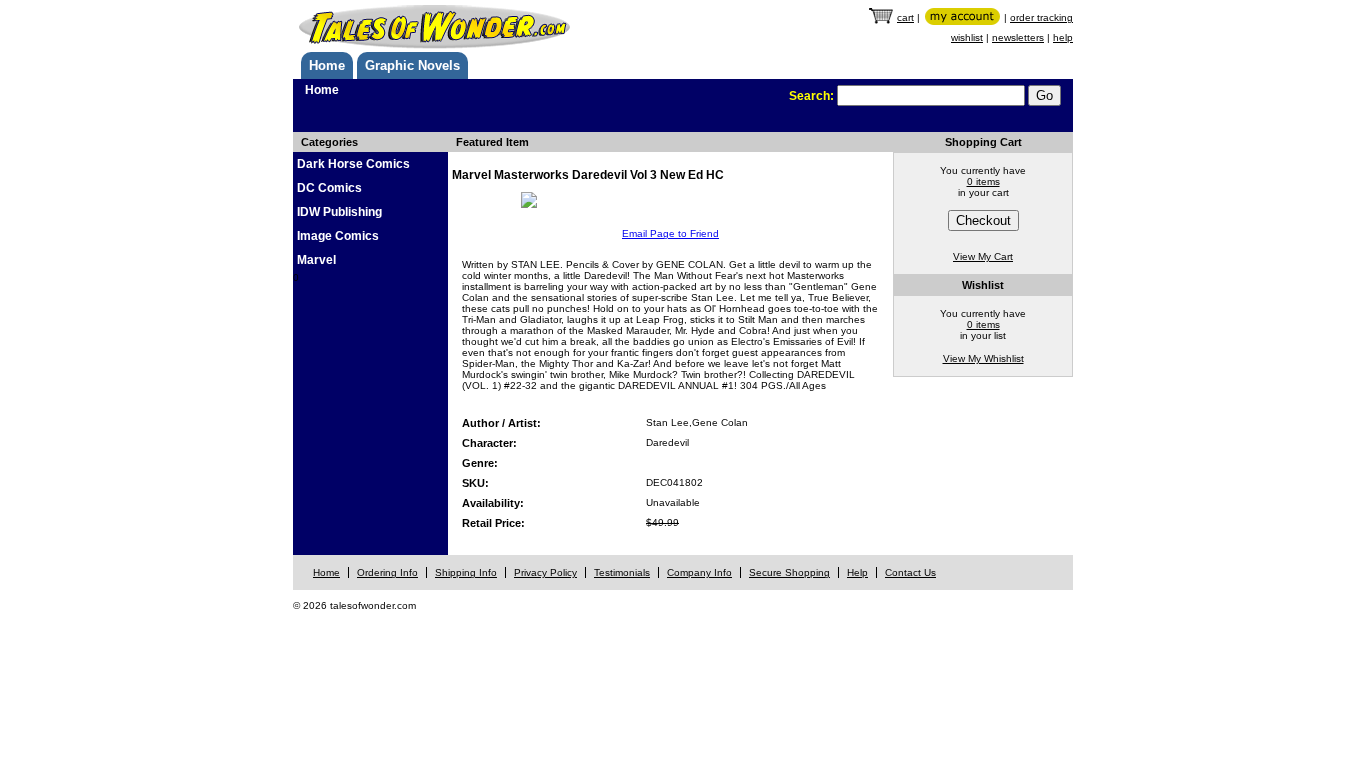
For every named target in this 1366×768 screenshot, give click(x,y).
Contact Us (910, 572)
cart (905, 17)
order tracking (1041, 17)
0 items (983, 181)
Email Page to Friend (670, 233)
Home (327, 65)
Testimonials (622, 572)
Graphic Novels (412, 65)
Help (857, 572)
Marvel (316, 260)
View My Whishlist (983, 358)
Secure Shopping (789, 572)
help (1063, 37)
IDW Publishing (339, 212)
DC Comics (329, 188)
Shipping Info (466, 572)
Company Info (699, 572)
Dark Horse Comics (353, 164)
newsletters (1018, 37)
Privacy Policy (545, 572)
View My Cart (983, 256)
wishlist (967, 37)
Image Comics (338, 236)
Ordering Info (387, 572)
